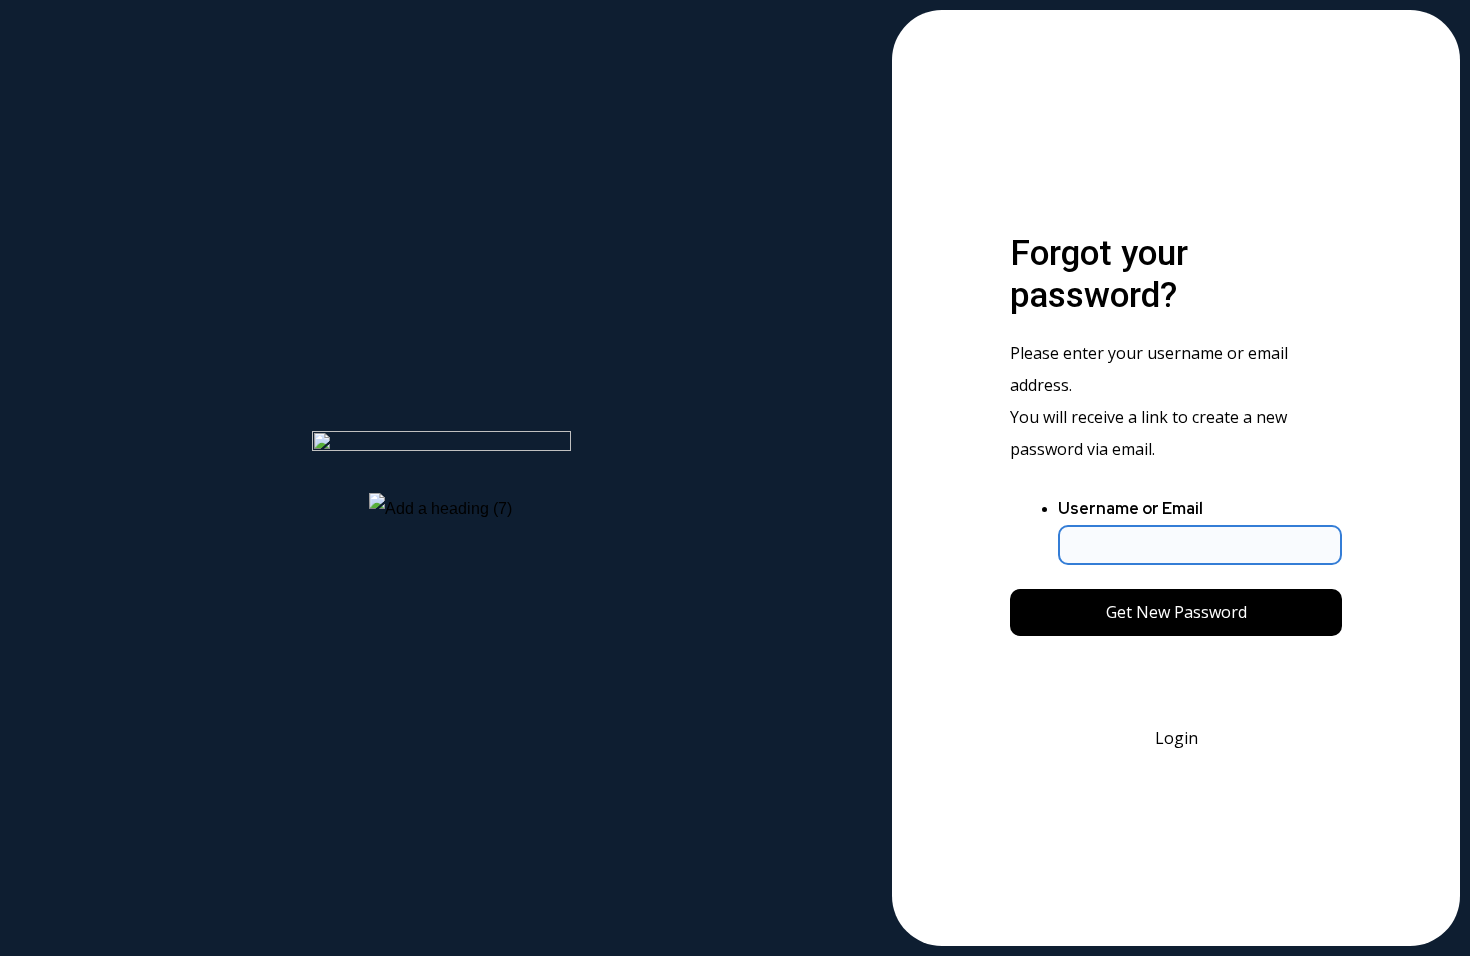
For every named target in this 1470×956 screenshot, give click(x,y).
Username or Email (1130, 508)
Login (1176, 738)
